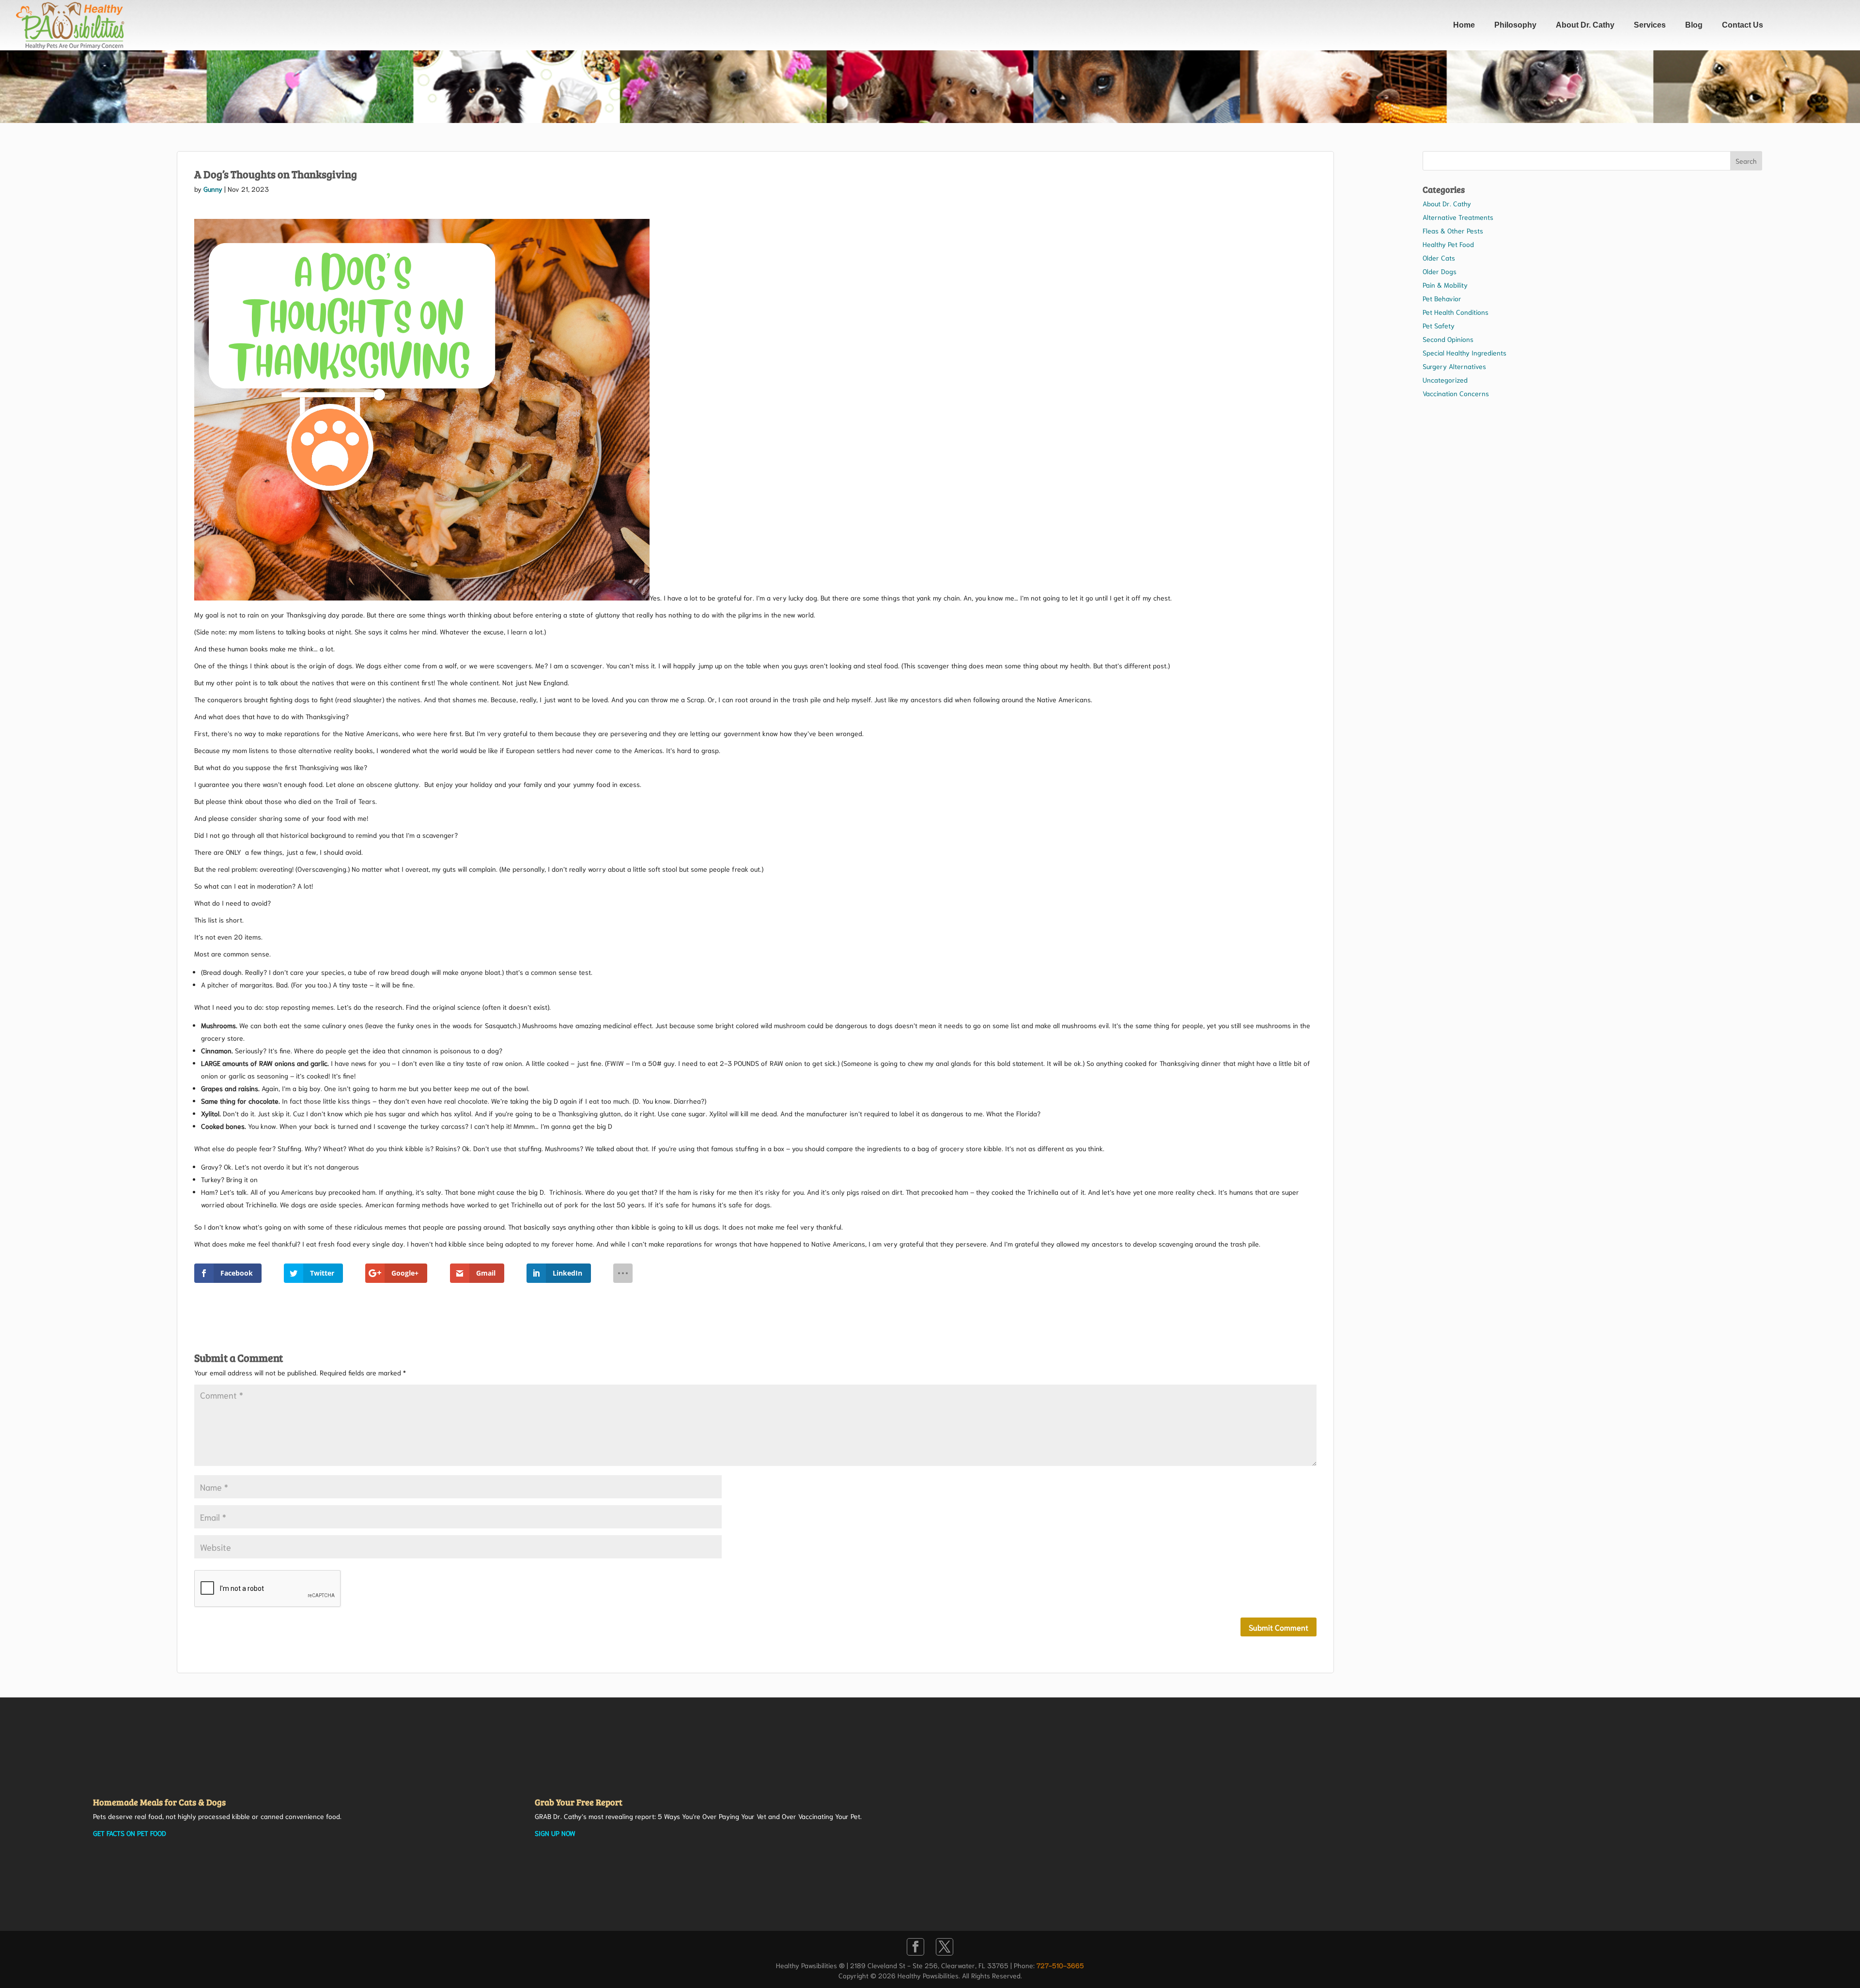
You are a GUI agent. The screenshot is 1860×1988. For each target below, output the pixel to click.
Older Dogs (1440, 271)
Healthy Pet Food (1448, 244)
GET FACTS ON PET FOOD (130, 1833)
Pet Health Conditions (1456, 312)
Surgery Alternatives (1454, 366)
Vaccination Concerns (1456, 393)
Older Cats (1439, 258)
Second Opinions (1448, 339)
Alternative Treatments (1458, 217)
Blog (1694, 25)
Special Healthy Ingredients (1465, 353)
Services (1650, 25)
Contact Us (1743, 25)
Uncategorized (1445, 380)
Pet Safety (1439, 325)
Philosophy (1515, 25)
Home (1464, 25)
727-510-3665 (1060, 1965)
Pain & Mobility (1445, 285)
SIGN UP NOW (555, 1833)
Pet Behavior (1442, 298)
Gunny (213, 189)
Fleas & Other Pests (1453, 231)
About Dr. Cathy (1585, 25)
